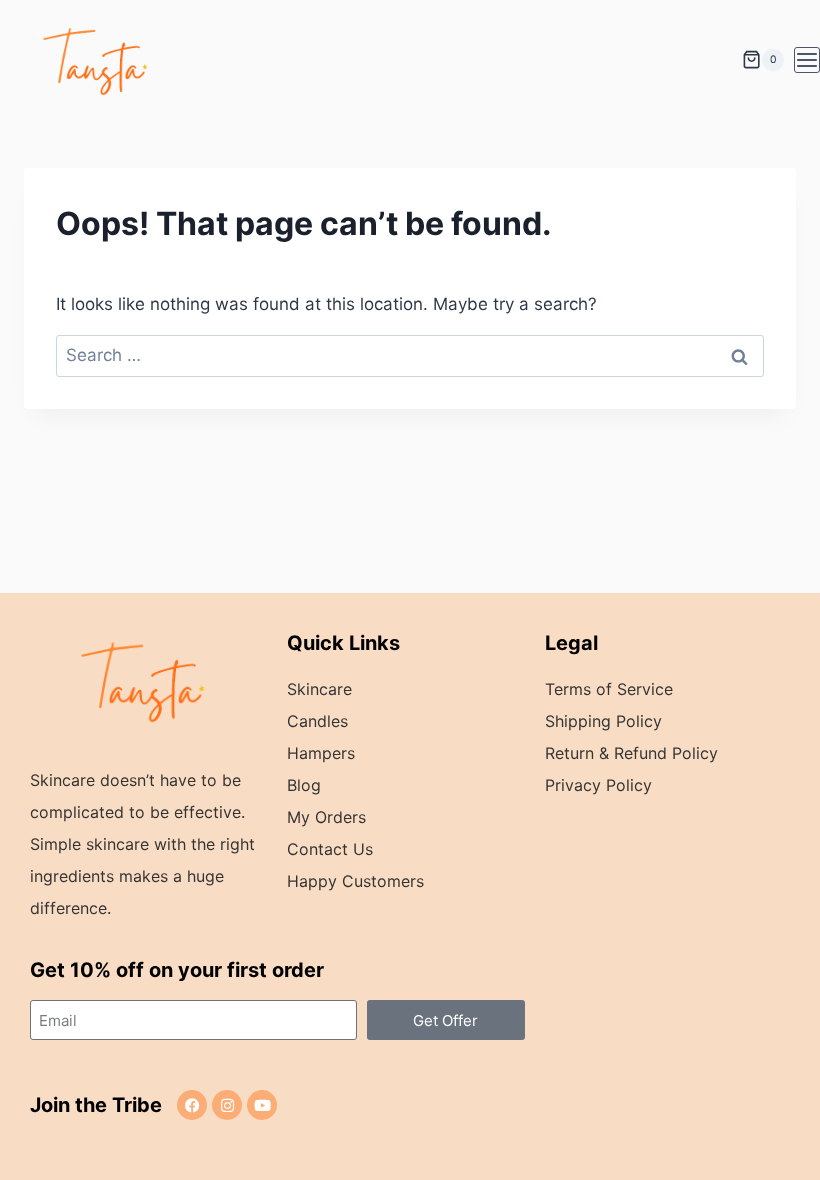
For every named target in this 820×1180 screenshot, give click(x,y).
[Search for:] (410, 355)
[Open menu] (807, 60)
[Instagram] (227, 1105)
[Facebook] (192, 1105)
